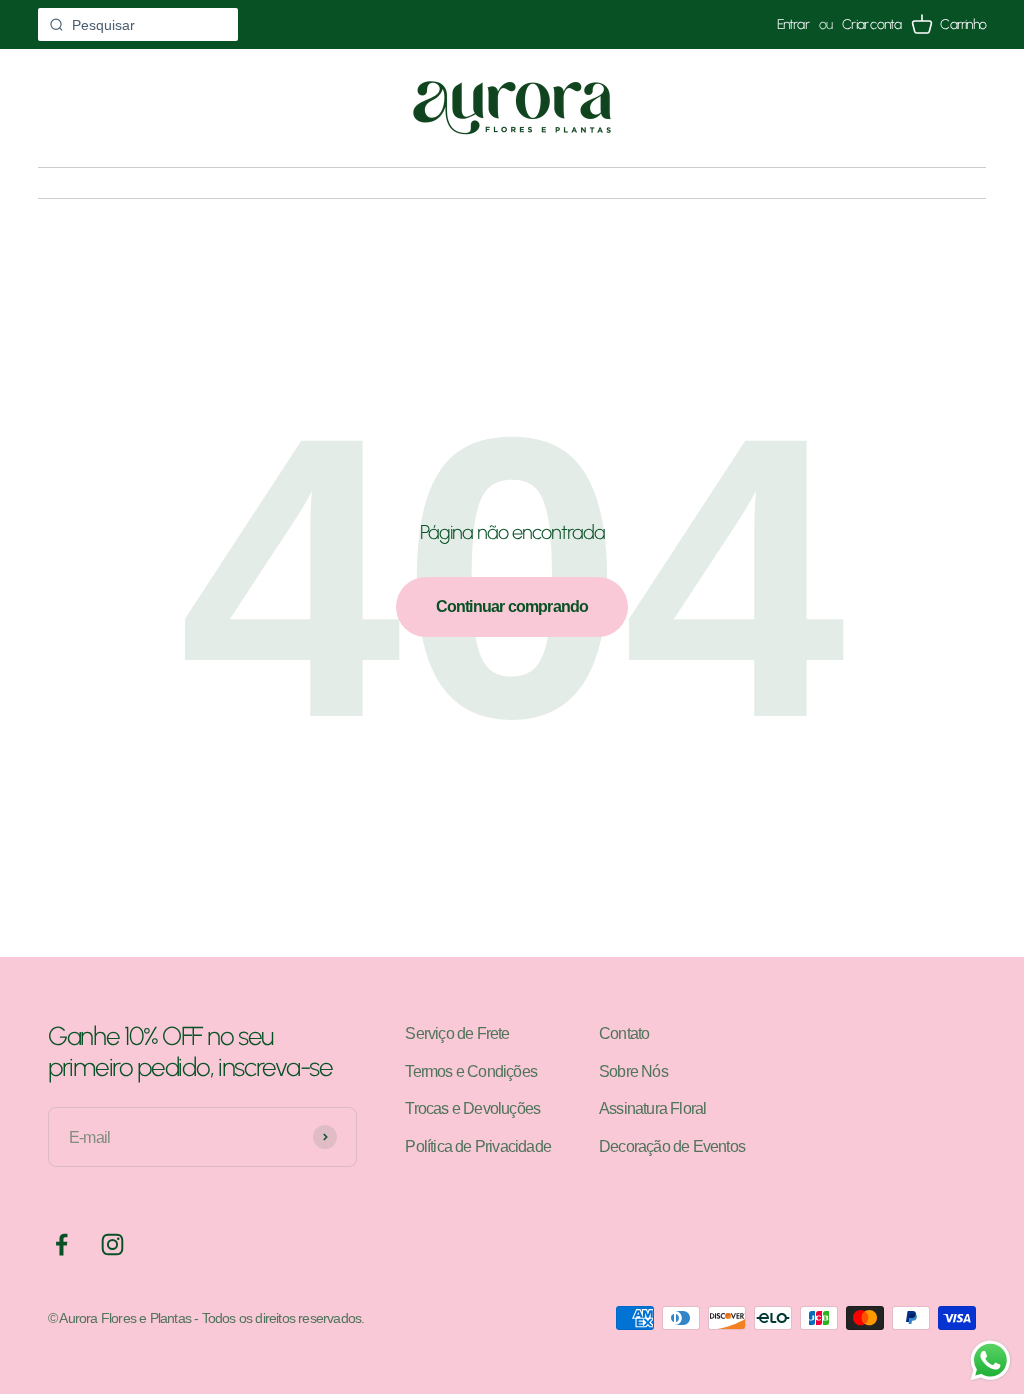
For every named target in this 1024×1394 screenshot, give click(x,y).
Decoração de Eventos (672, 1146)
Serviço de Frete (457, 1033)
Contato (624, 1033)
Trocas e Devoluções (472, 1108)
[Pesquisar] (56, 25)
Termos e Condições (471, 1071)
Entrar (793, 25)
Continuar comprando (512, 606)
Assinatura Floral (652, 1108)
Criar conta (871, 25)
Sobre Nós (633, 1071)
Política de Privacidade (478, 1146)
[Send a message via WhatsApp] (990, 1360)
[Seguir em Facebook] (61, 1244)
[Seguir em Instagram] (112, 1244)
